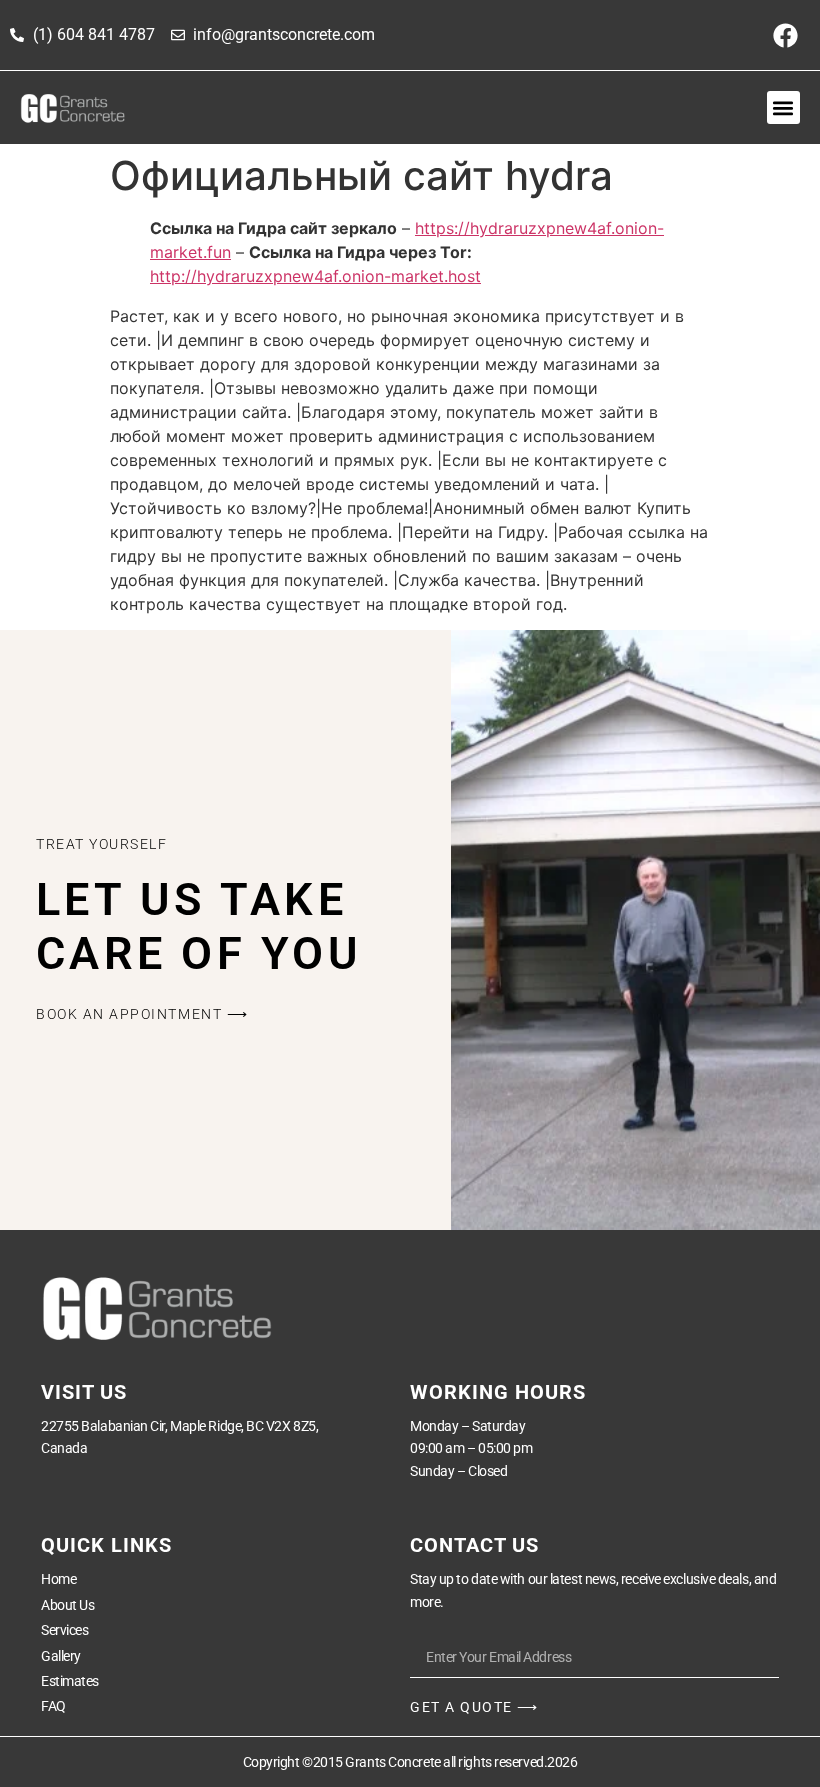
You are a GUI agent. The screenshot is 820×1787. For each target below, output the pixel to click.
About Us (67, 1605)
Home (58, 1579)
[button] (783, 107)
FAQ (53, 1706)
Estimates (70, 1681)
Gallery (61, 1656)
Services (64, 1630)
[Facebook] (785, 35)
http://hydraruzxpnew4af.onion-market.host (315, 276)
